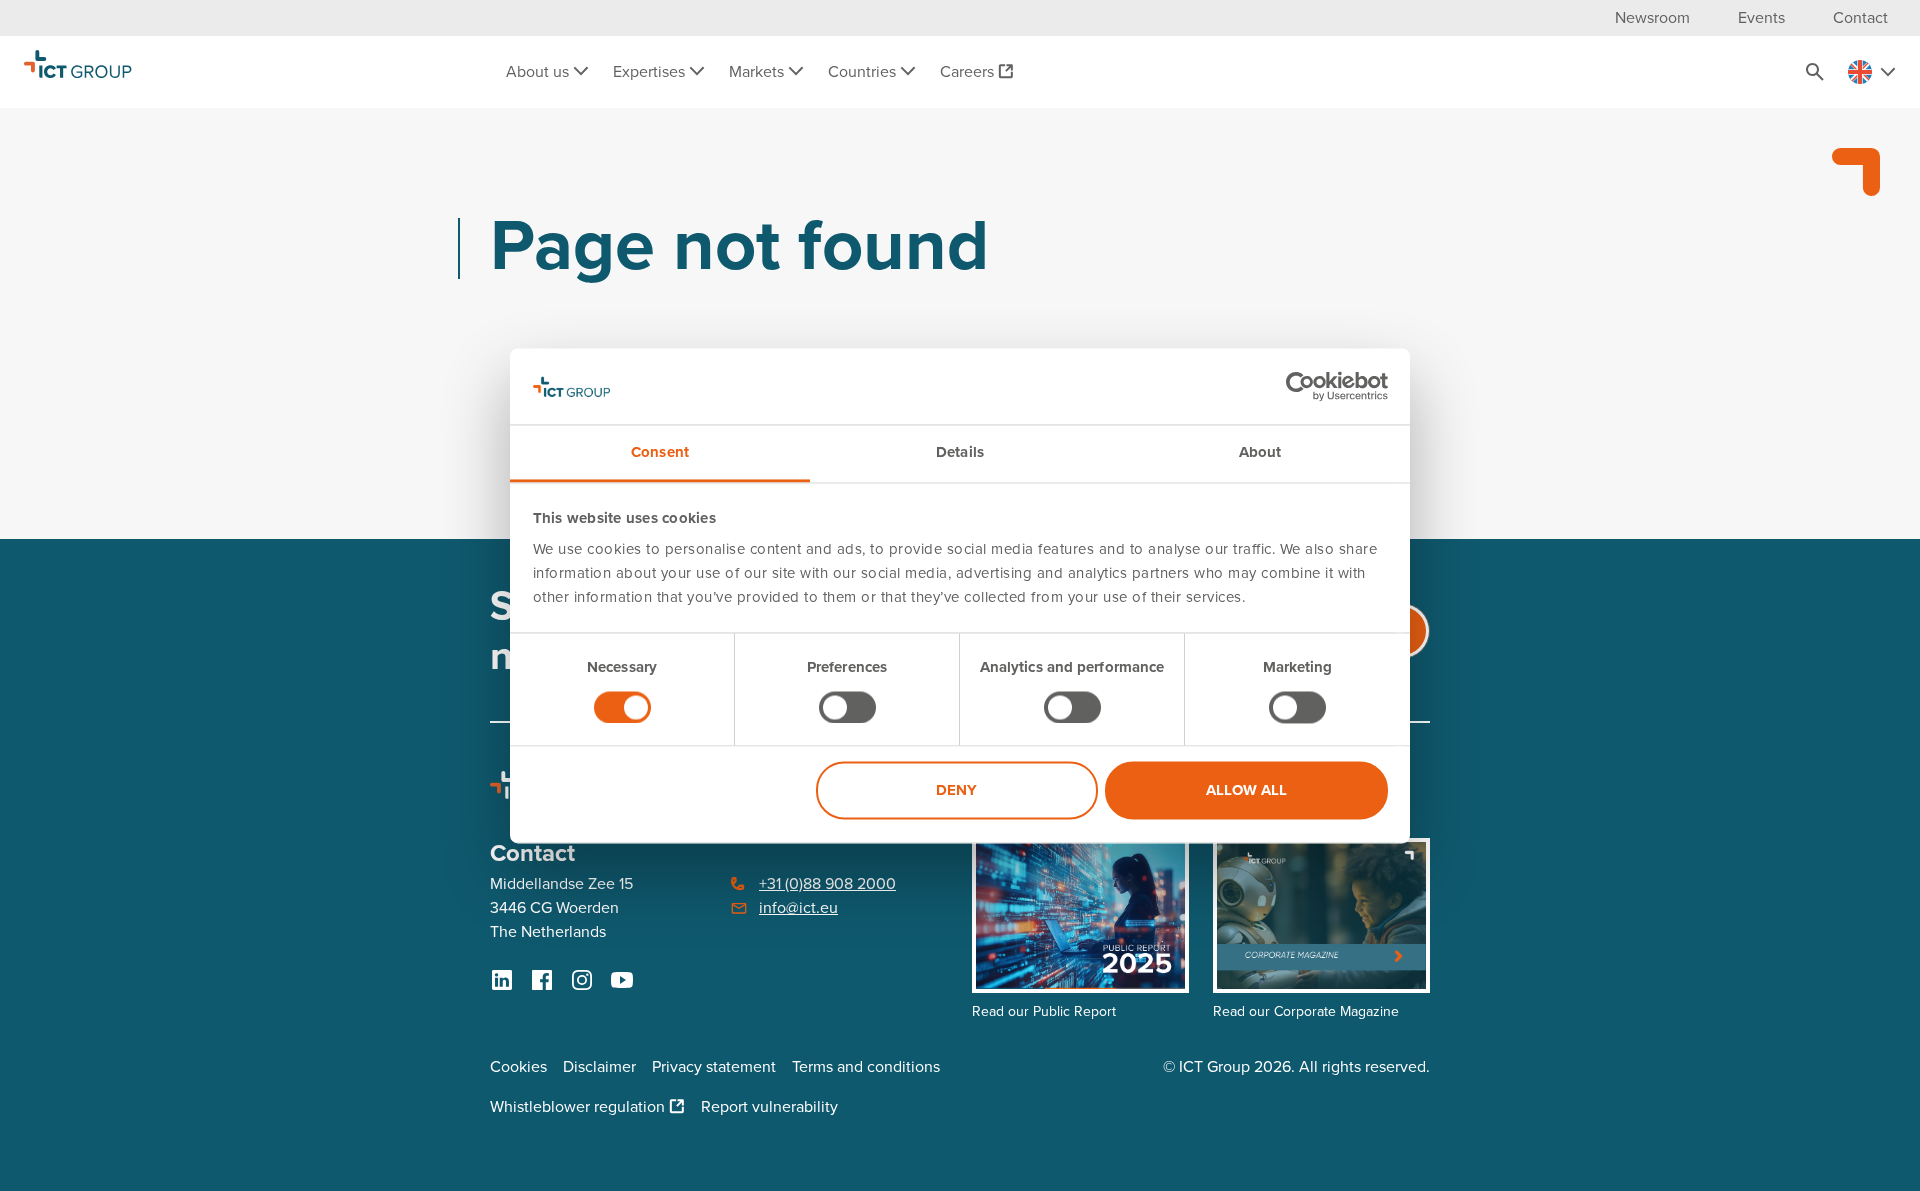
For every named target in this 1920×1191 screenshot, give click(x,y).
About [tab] (1260, 453)
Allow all (1246, 791)
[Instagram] (582, 980)
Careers (967, 71)
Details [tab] (960, 453)
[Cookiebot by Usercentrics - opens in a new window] (1300, 386)
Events (1761, 17)
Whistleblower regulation (577, 1106)
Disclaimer (599, 1066)
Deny (956, 791)
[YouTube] (622, 980)
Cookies (518, 1066)
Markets (758, 71)
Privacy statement (714, 1066)
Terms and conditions (866, 1066)
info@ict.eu (798, 907)
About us (539, 71)
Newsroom (1652, 17)
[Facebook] (542, 980)
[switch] (847, 707)
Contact (1860, 17)
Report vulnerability (769, 1106)
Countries (864, 71)
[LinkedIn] (502, 980)
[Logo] (78, 72)
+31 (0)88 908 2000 (827, 883)
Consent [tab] (660, 453)
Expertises (651, 71)
